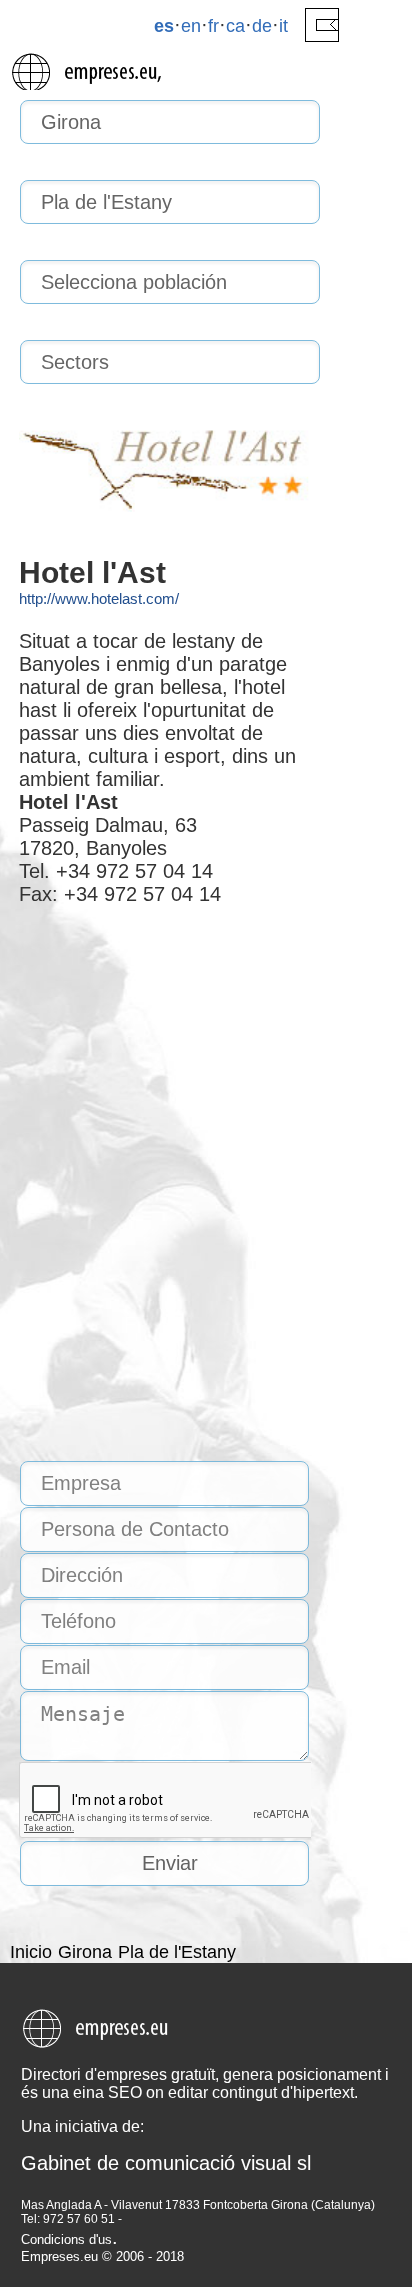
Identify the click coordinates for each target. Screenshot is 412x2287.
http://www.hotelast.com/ (99, 598)
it (283, 26)
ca (235, 26)
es (164, 26)
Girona (85, 1952)
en (191, 26)
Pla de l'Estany (177, 1952)
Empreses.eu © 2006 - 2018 (102, 2256)
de (262, 26)
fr (213, 26)
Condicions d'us (66, 2239)
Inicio (31, 1952)
